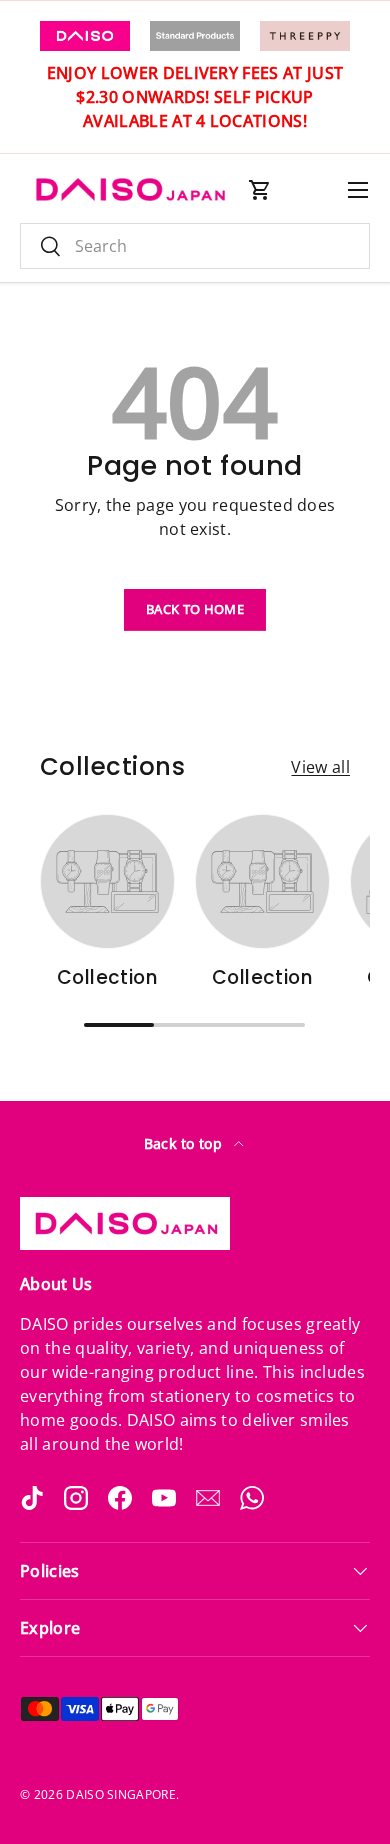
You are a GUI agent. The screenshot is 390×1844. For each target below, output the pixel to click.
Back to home (195, 609)
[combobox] (195, 246)
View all (320, 767)
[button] (260, 190)
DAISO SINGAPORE (121, 1794)
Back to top (185, 1143)
